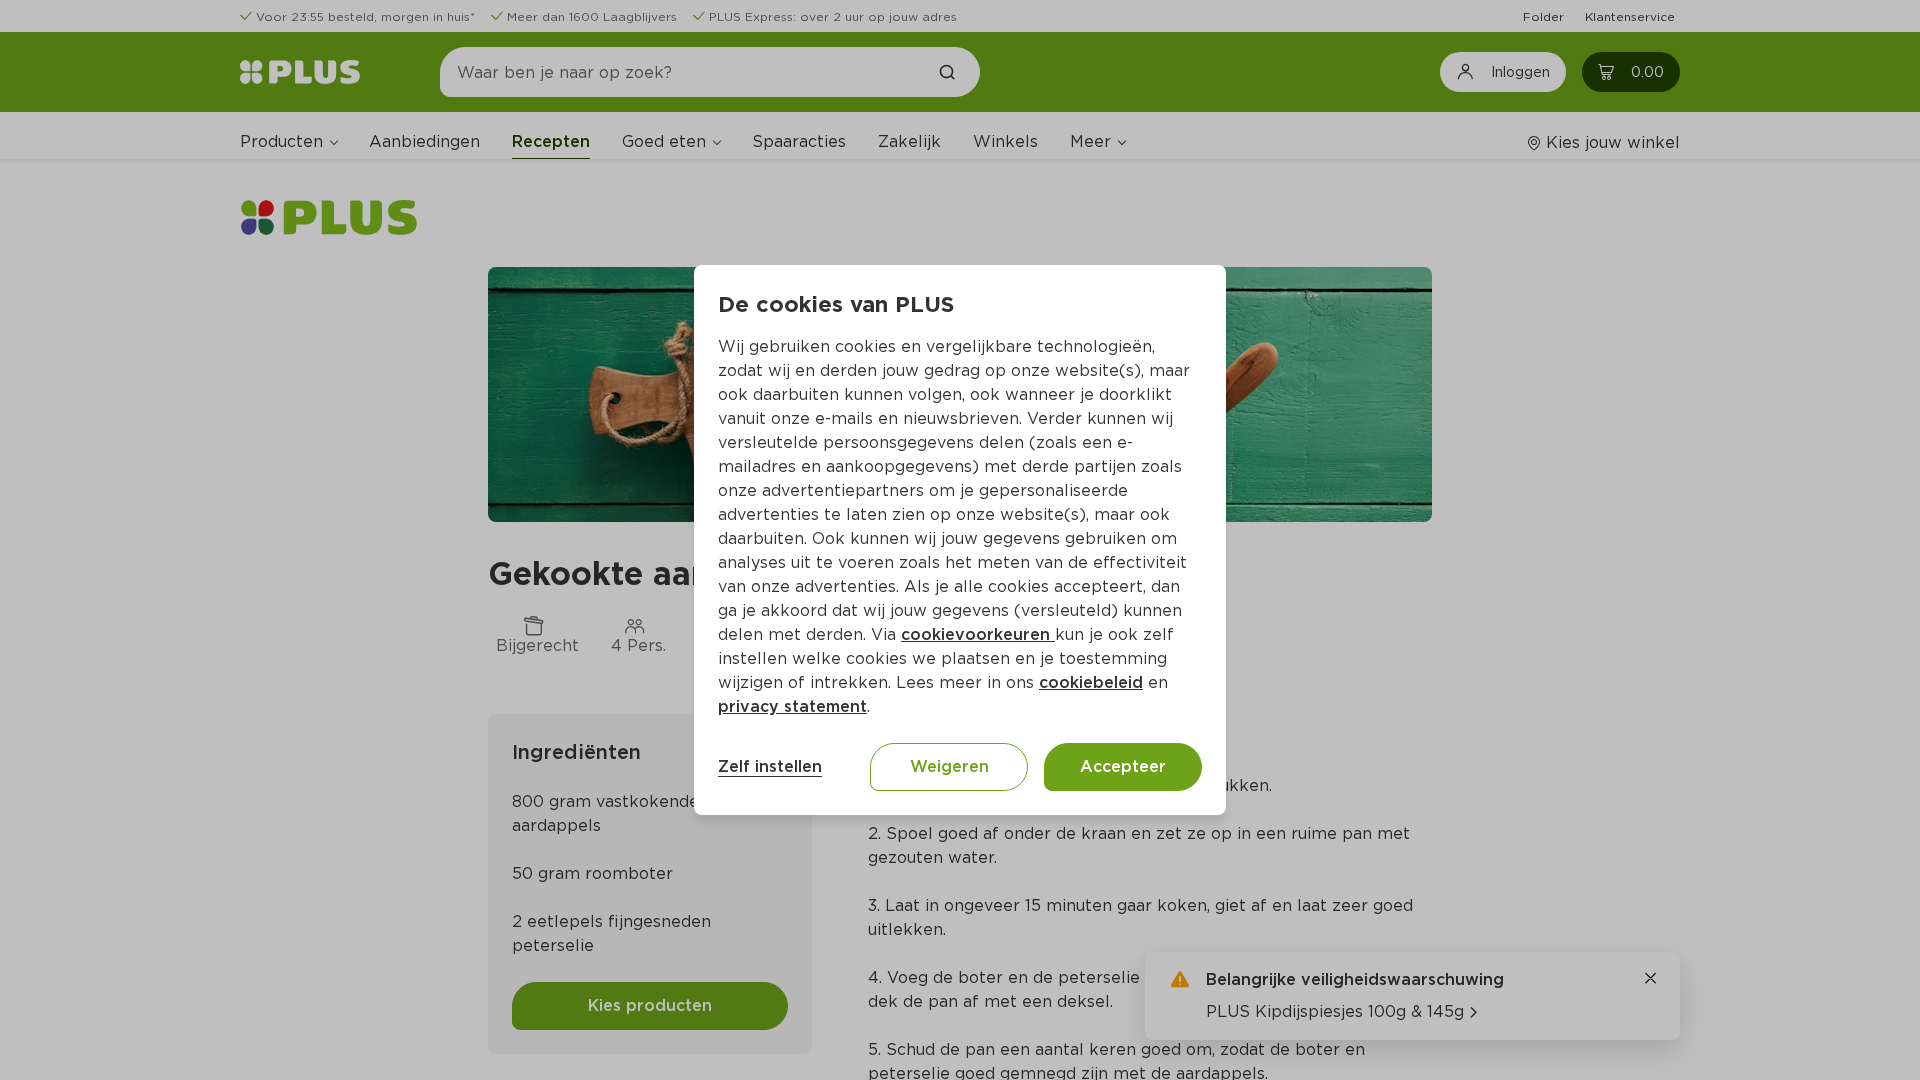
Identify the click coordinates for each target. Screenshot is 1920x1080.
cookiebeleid (1091, 682)
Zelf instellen (770, 766)
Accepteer (1123, 766)
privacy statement (792, 706)
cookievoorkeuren (978, 634)
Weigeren (949, 766)
